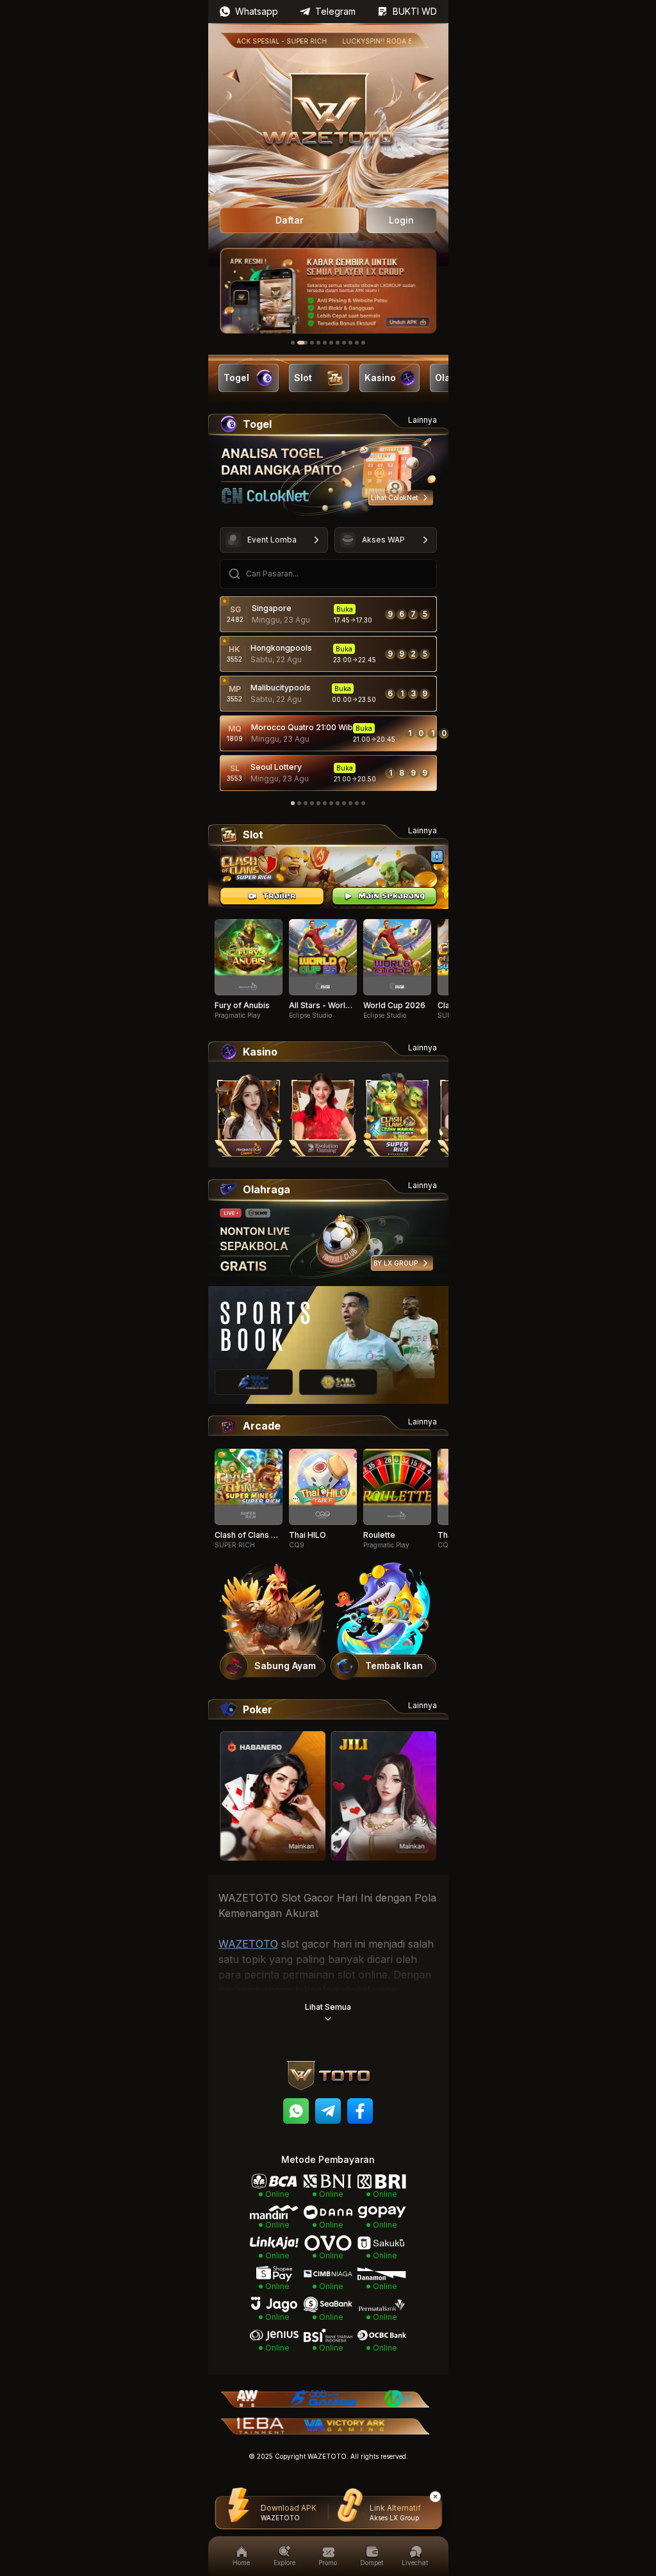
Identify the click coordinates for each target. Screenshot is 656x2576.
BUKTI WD (415, 11)
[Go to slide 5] (325, 343)
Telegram (335, 11)
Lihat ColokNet (394, 498)
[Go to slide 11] (363, 343)
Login (401, 220)
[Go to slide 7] (338, 343)
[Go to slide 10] (357, 343)
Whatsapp (257, 11)
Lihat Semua (328, 2007)
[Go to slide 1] (293, 343)
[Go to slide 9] (350, 343)
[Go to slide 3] (309, 343)
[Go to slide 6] (331, 343)
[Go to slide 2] (299, 343)
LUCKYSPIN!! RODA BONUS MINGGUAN (372, 41)
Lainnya (422, 420)
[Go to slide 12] (363, 803)
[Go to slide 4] (318, 343)
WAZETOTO (248, 1944)
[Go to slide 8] (344, 343)
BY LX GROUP (396, 1263)
